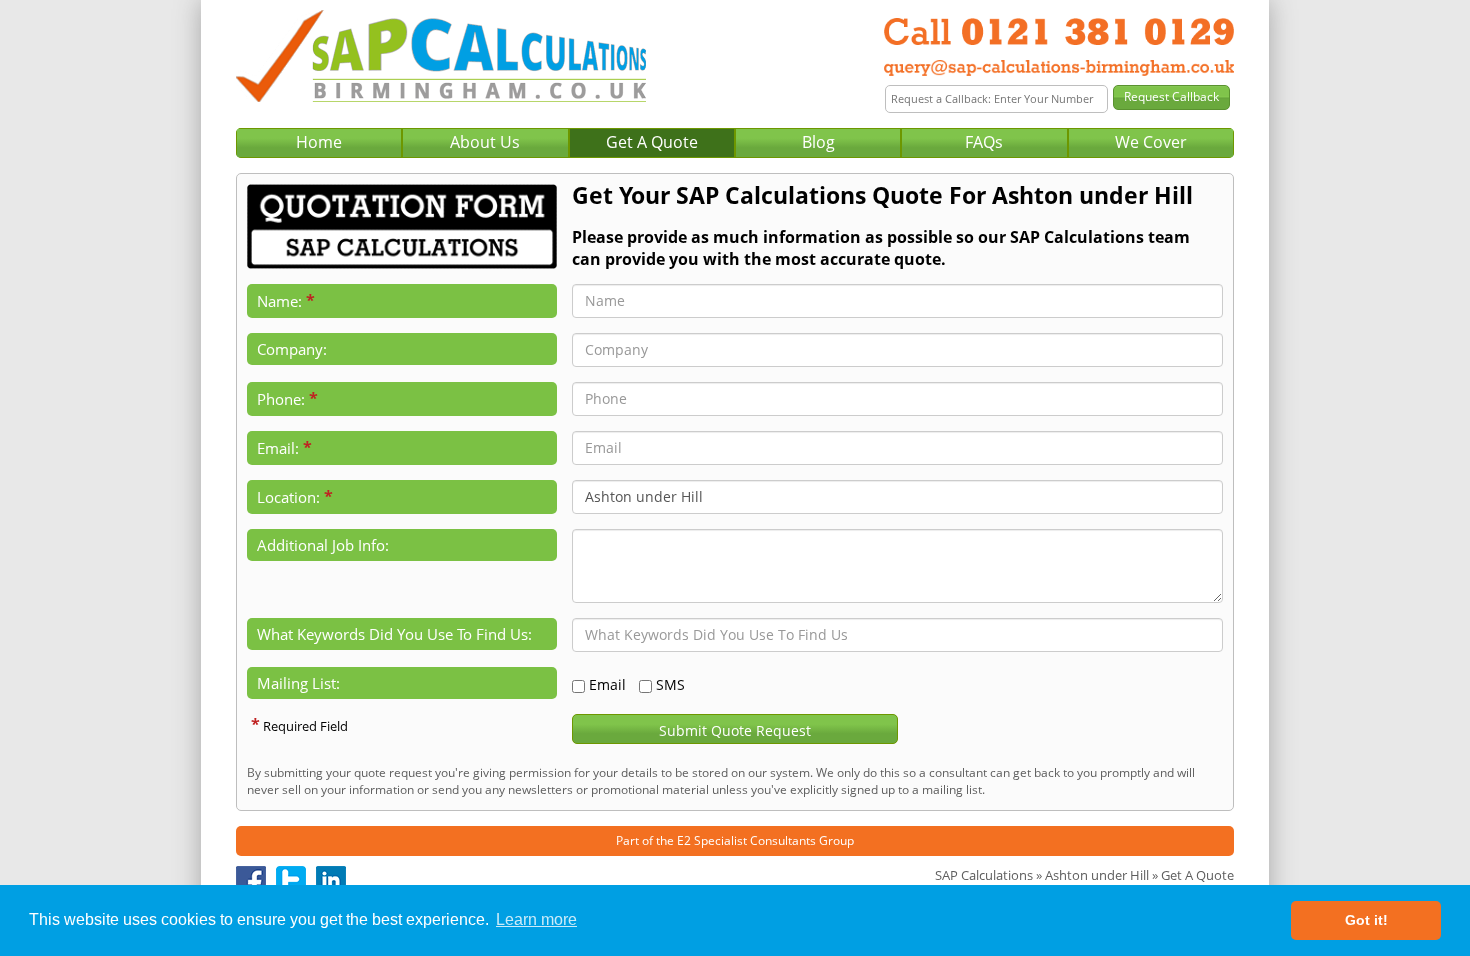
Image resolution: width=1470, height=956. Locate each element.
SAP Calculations (984, 875)
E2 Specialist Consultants (746, 840)
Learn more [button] (536, 919)
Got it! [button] (1366, 920)
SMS (670, 684)
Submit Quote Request (735, 730)
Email (607, 684)
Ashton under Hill (1097, 875)
